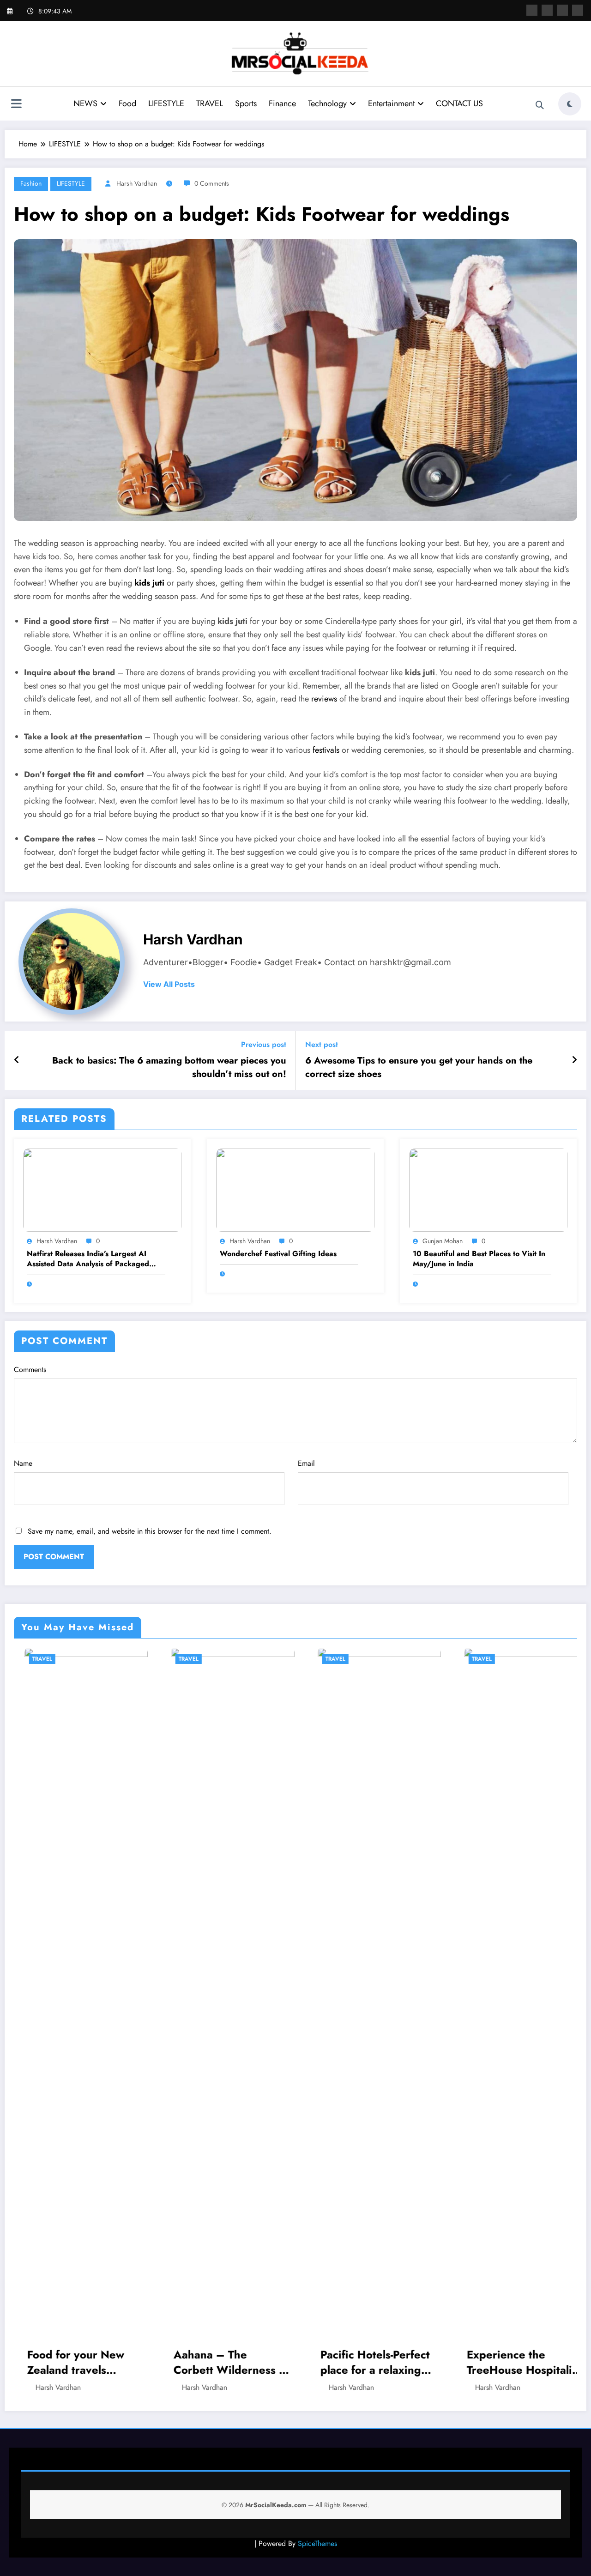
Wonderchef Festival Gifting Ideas (278, 1254)
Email (306, 1463)
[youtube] (578, 10)
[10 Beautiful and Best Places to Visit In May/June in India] (488, 1189)
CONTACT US (459, 103)
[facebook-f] (532, 10)
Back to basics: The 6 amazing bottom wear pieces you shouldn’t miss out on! (169, 1067)
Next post (322, 1044)
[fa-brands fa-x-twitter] (547, 10)
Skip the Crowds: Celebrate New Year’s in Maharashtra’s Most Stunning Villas (513, 2362)
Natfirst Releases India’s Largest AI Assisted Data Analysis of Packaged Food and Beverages (88, 1259)
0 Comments (212, 183)
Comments (30, 1370)
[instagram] (562, 10)
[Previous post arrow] (17, 1060)
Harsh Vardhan (137, 183)
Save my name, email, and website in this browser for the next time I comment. (150, 1531)
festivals (326, 750)
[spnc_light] (570, 104)
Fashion (31, 183)
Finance (282, 103)
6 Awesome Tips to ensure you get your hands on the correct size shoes (419, 1067)
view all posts (169, 984)
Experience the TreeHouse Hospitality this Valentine (367, 2362)
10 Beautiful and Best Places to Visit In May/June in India (479, 1259)
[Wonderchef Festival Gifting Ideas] (295, 1189)
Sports (246, 103)
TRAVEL (210, 103)
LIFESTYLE (166, 103)
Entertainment (391, 103)
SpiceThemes (317, 2543)
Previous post (264, 1044)
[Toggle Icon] (16, 105)
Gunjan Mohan (443, 1241)
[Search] (540, 105)
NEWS (85, 103)
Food (127, 103)
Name (23, 1463)
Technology (327, 103)
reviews (324, 699)
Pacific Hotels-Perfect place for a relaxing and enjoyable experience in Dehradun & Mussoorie (218, 2362)
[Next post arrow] (574, 1060)
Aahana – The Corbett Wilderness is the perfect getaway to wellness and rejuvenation (75, 2362)
